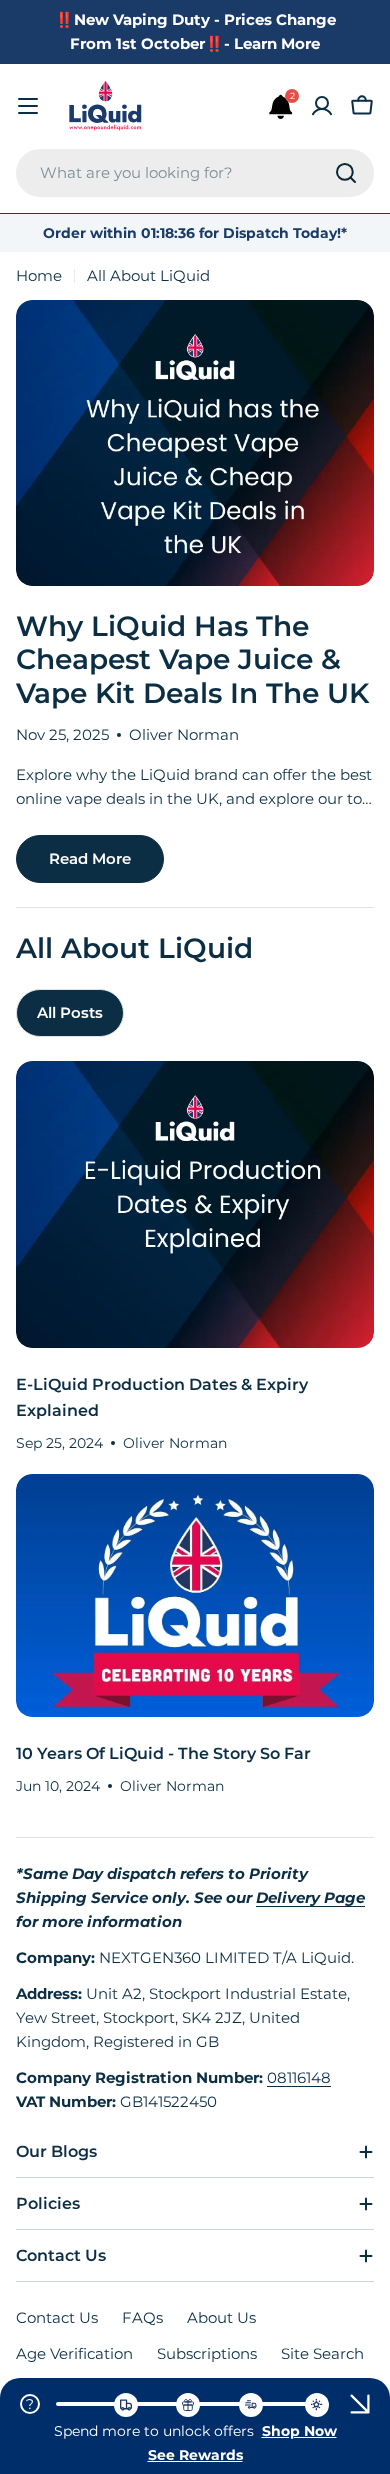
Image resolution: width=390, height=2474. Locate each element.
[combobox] (195, 173)
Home (39, 275)
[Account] (322, 106)
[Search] (346, 173)
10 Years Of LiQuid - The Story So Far (163, 1753)
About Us (221, 2317)
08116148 (299, 2077)
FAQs (142, 2317)
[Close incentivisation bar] (360, 2404)
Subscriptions (207, 2353)
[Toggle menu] (28, 106)
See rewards (195, 2455)
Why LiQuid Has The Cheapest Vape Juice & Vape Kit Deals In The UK (192, 659)
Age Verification (74, 2353)
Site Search (322, 2353)
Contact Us (57, 2317)
